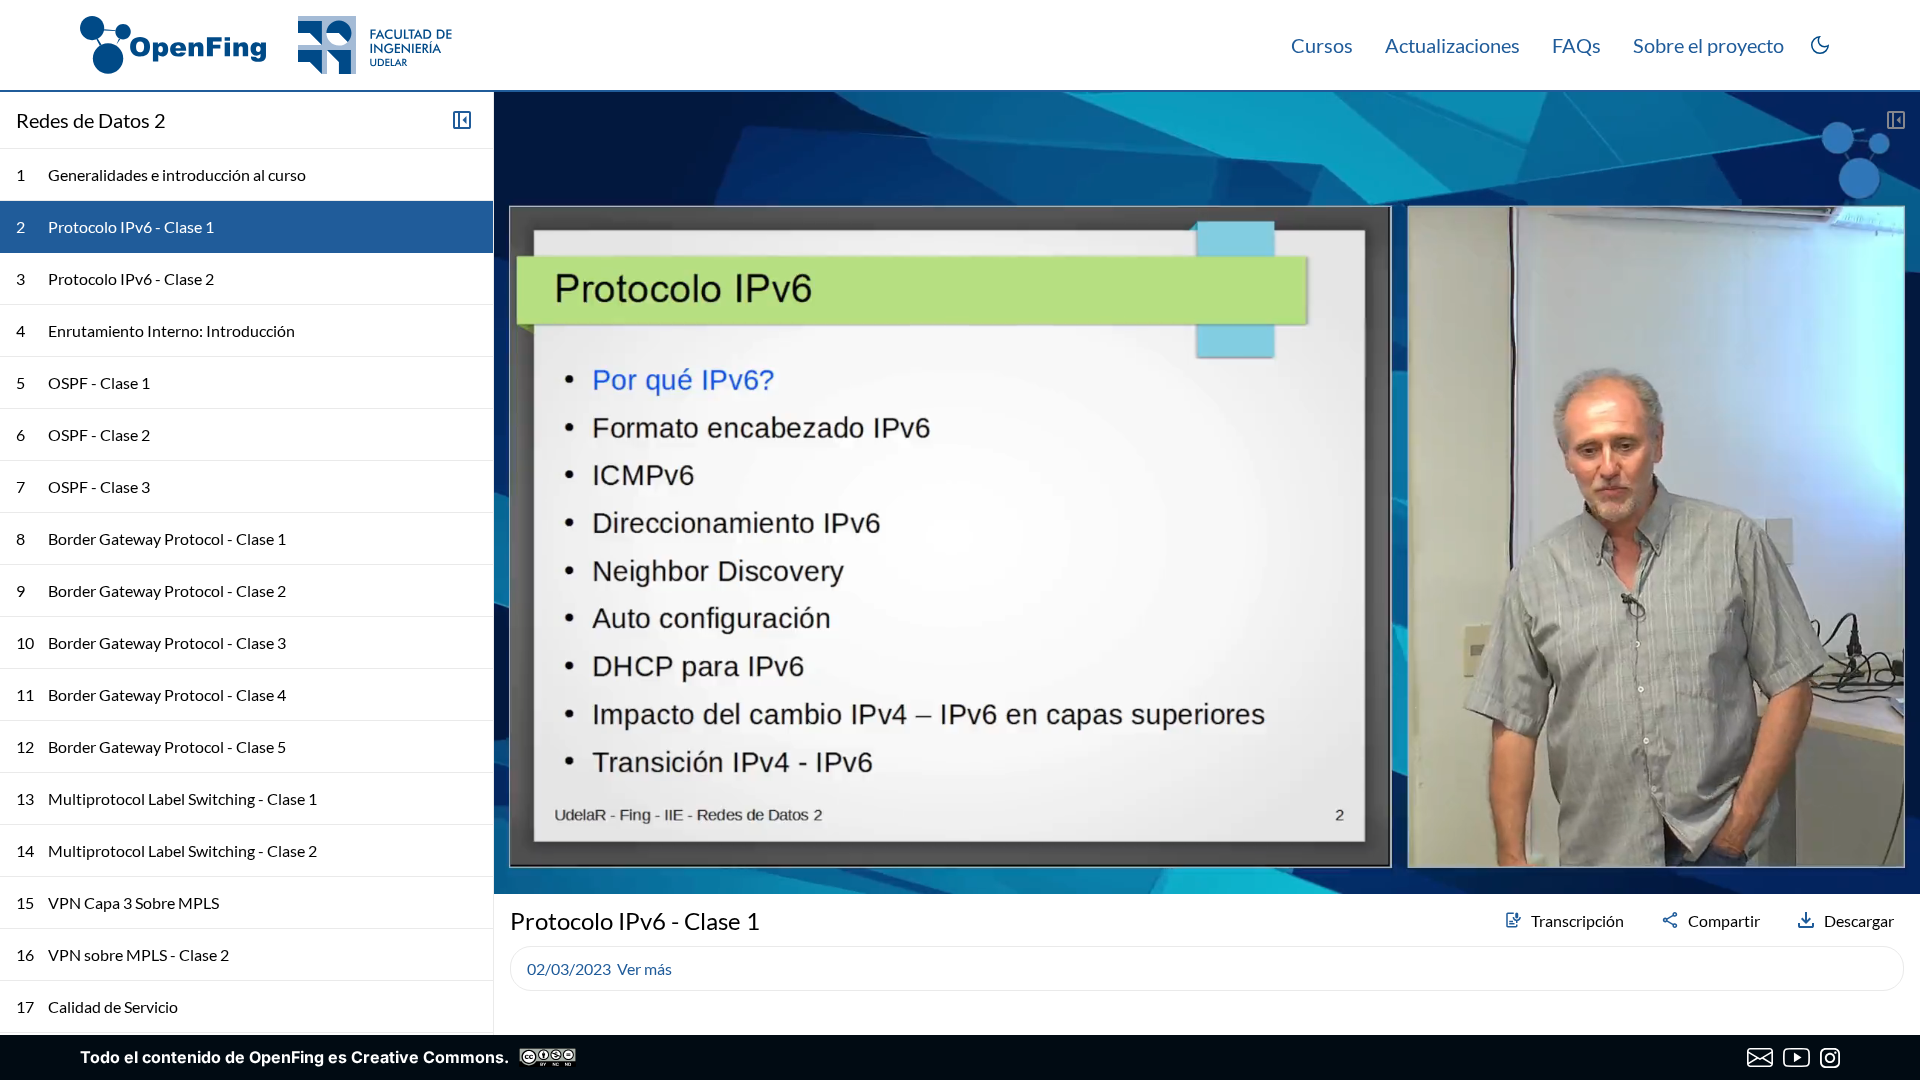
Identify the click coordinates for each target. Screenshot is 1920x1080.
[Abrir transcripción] (1896, 120)
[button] (518, 826)
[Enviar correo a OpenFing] (1760, 1058)
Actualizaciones (1452, 45)
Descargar (1859, 920)
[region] (1207, 493)
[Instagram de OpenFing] (1830, 1058)
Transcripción (1577, 920)
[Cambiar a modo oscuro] (1820, 45)
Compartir (1724, 920)
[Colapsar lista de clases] (462, 120)
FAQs (1576, 45)
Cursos (1322, 45)
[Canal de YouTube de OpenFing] (1796, 1058)
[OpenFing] (266, 45)
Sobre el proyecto (1708, 45)
